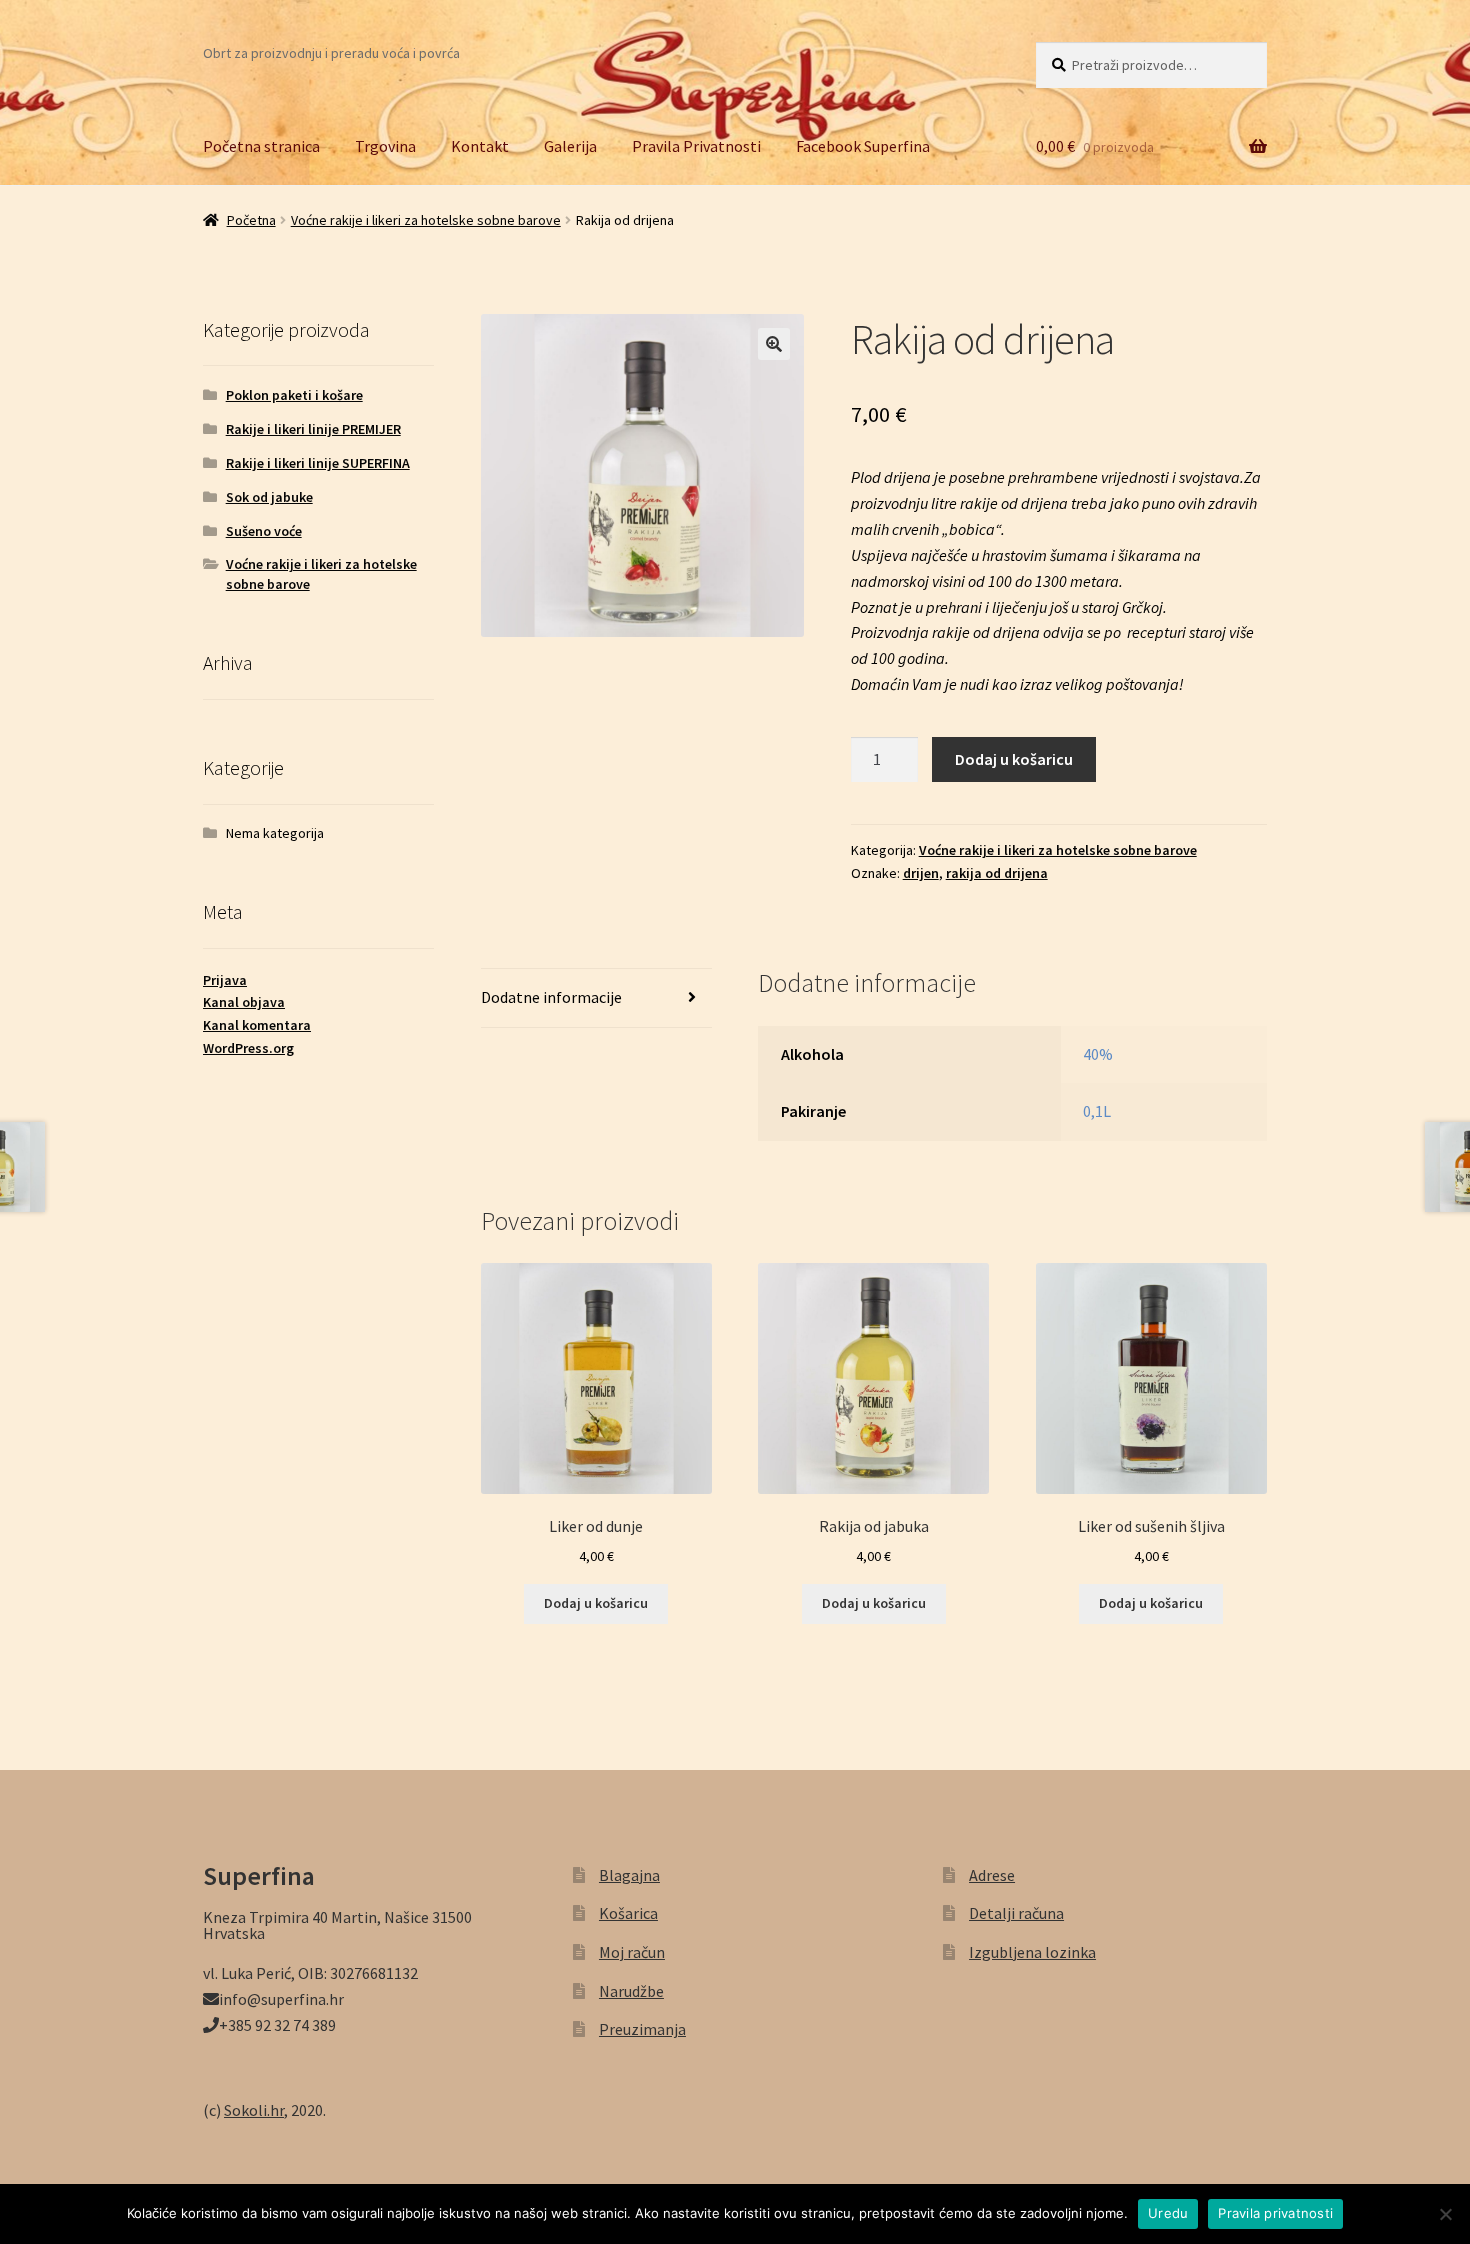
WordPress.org (248, 1048)
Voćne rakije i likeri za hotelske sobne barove (426, 220)
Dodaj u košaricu (1014, 759)
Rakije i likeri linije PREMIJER (313, 429)
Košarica (628, 1913)
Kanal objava (244, 1002)
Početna (251, 220)
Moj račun (632, 1952)
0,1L (1097, 1111)
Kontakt (480, 146)
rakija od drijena (997, 873)
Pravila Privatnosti (696, 146)
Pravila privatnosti (1275, 2213)
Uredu (1168, 2213)
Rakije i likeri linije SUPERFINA (318, 463)
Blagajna (629, 1875)
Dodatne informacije (551, 997)
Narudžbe (631, 1991)
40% (1098, 1054)
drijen (921, 873)
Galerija (570, 146)
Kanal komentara (257, 1025)
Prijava (225, 980)
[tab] (596, 998)
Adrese (992, 1875)
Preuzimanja (642, 2029)
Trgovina (385, 146)
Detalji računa (1016, 1913)
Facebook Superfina (863, 146)
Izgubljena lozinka (1032, 1952)
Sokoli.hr (254, 2110)
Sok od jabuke (269, 497)
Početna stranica (261, 146)
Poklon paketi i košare (294, 395)
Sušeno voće (264, 531)
